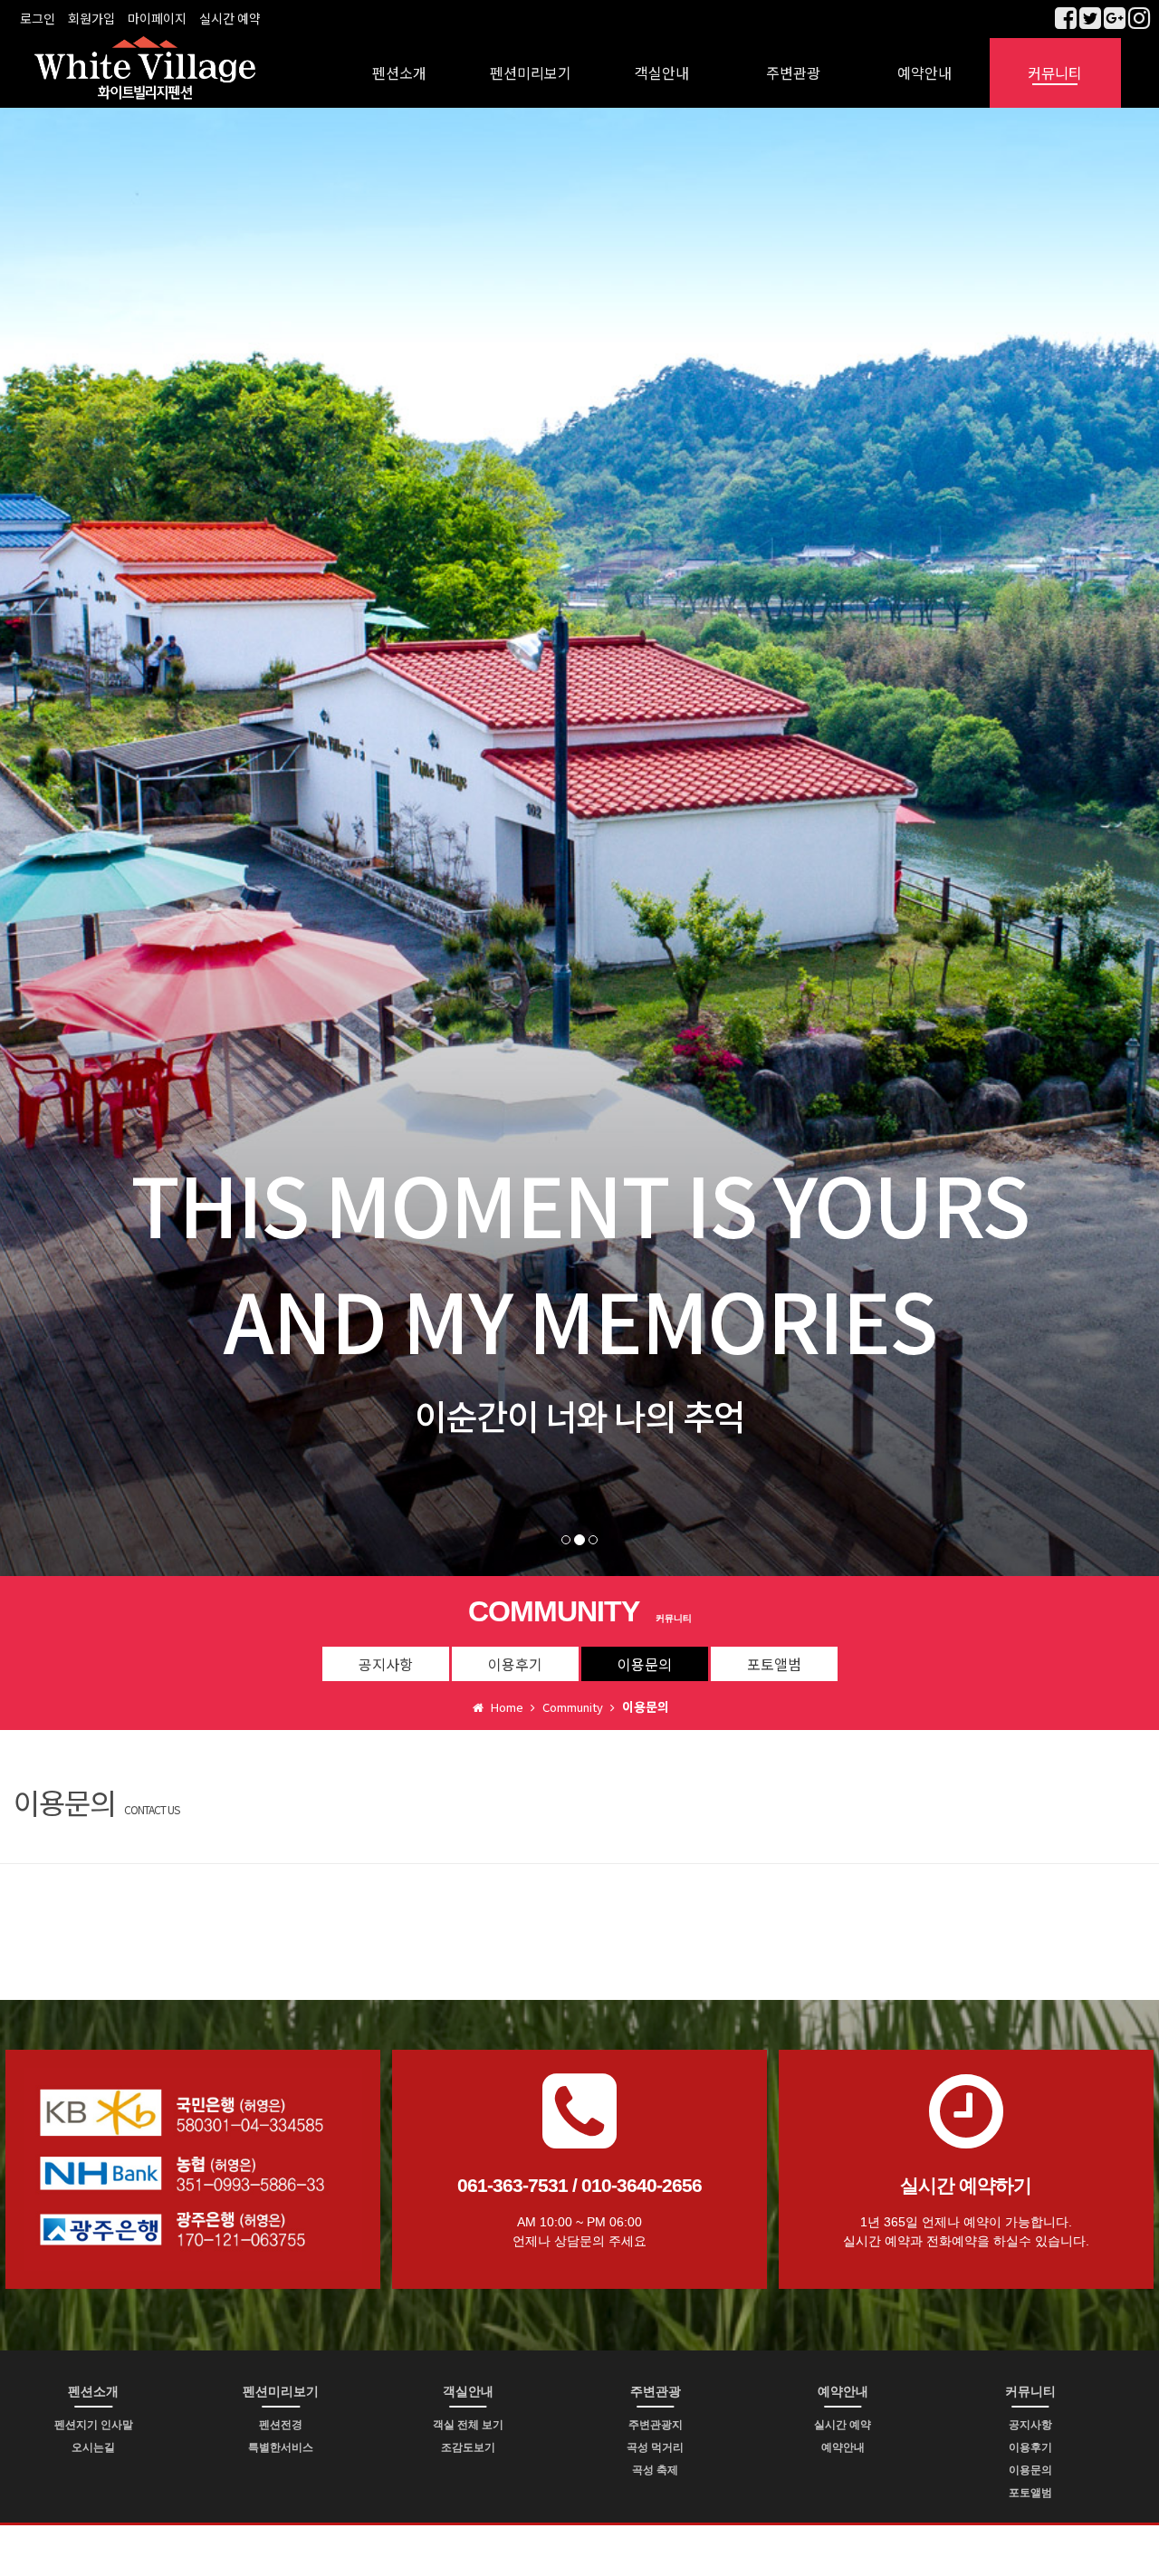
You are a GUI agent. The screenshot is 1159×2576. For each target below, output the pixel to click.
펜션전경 (281, 2425)
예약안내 (924, 72)
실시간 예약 (230, 18)
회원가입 (91, 18)
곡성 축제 (655, 2470)
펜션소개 (399, 72)
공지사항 (386, 1664)
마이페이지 (157, 18)
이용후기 (515, 1664)
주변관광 (793, 72)
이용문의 (645, 1664)
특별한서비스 (281, 2447)
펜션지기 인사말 (94, 2425)
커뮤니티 (1055, 72)
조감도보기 (468, 2447)
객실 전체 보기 (468, 2425)
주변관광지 (656, 2425)
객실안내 (662, 72)
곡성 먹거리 (655, 2447)
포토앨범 (774, 1664)
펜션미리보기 (531, 72)
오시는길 (93, 2447)
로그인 (38, 18)
